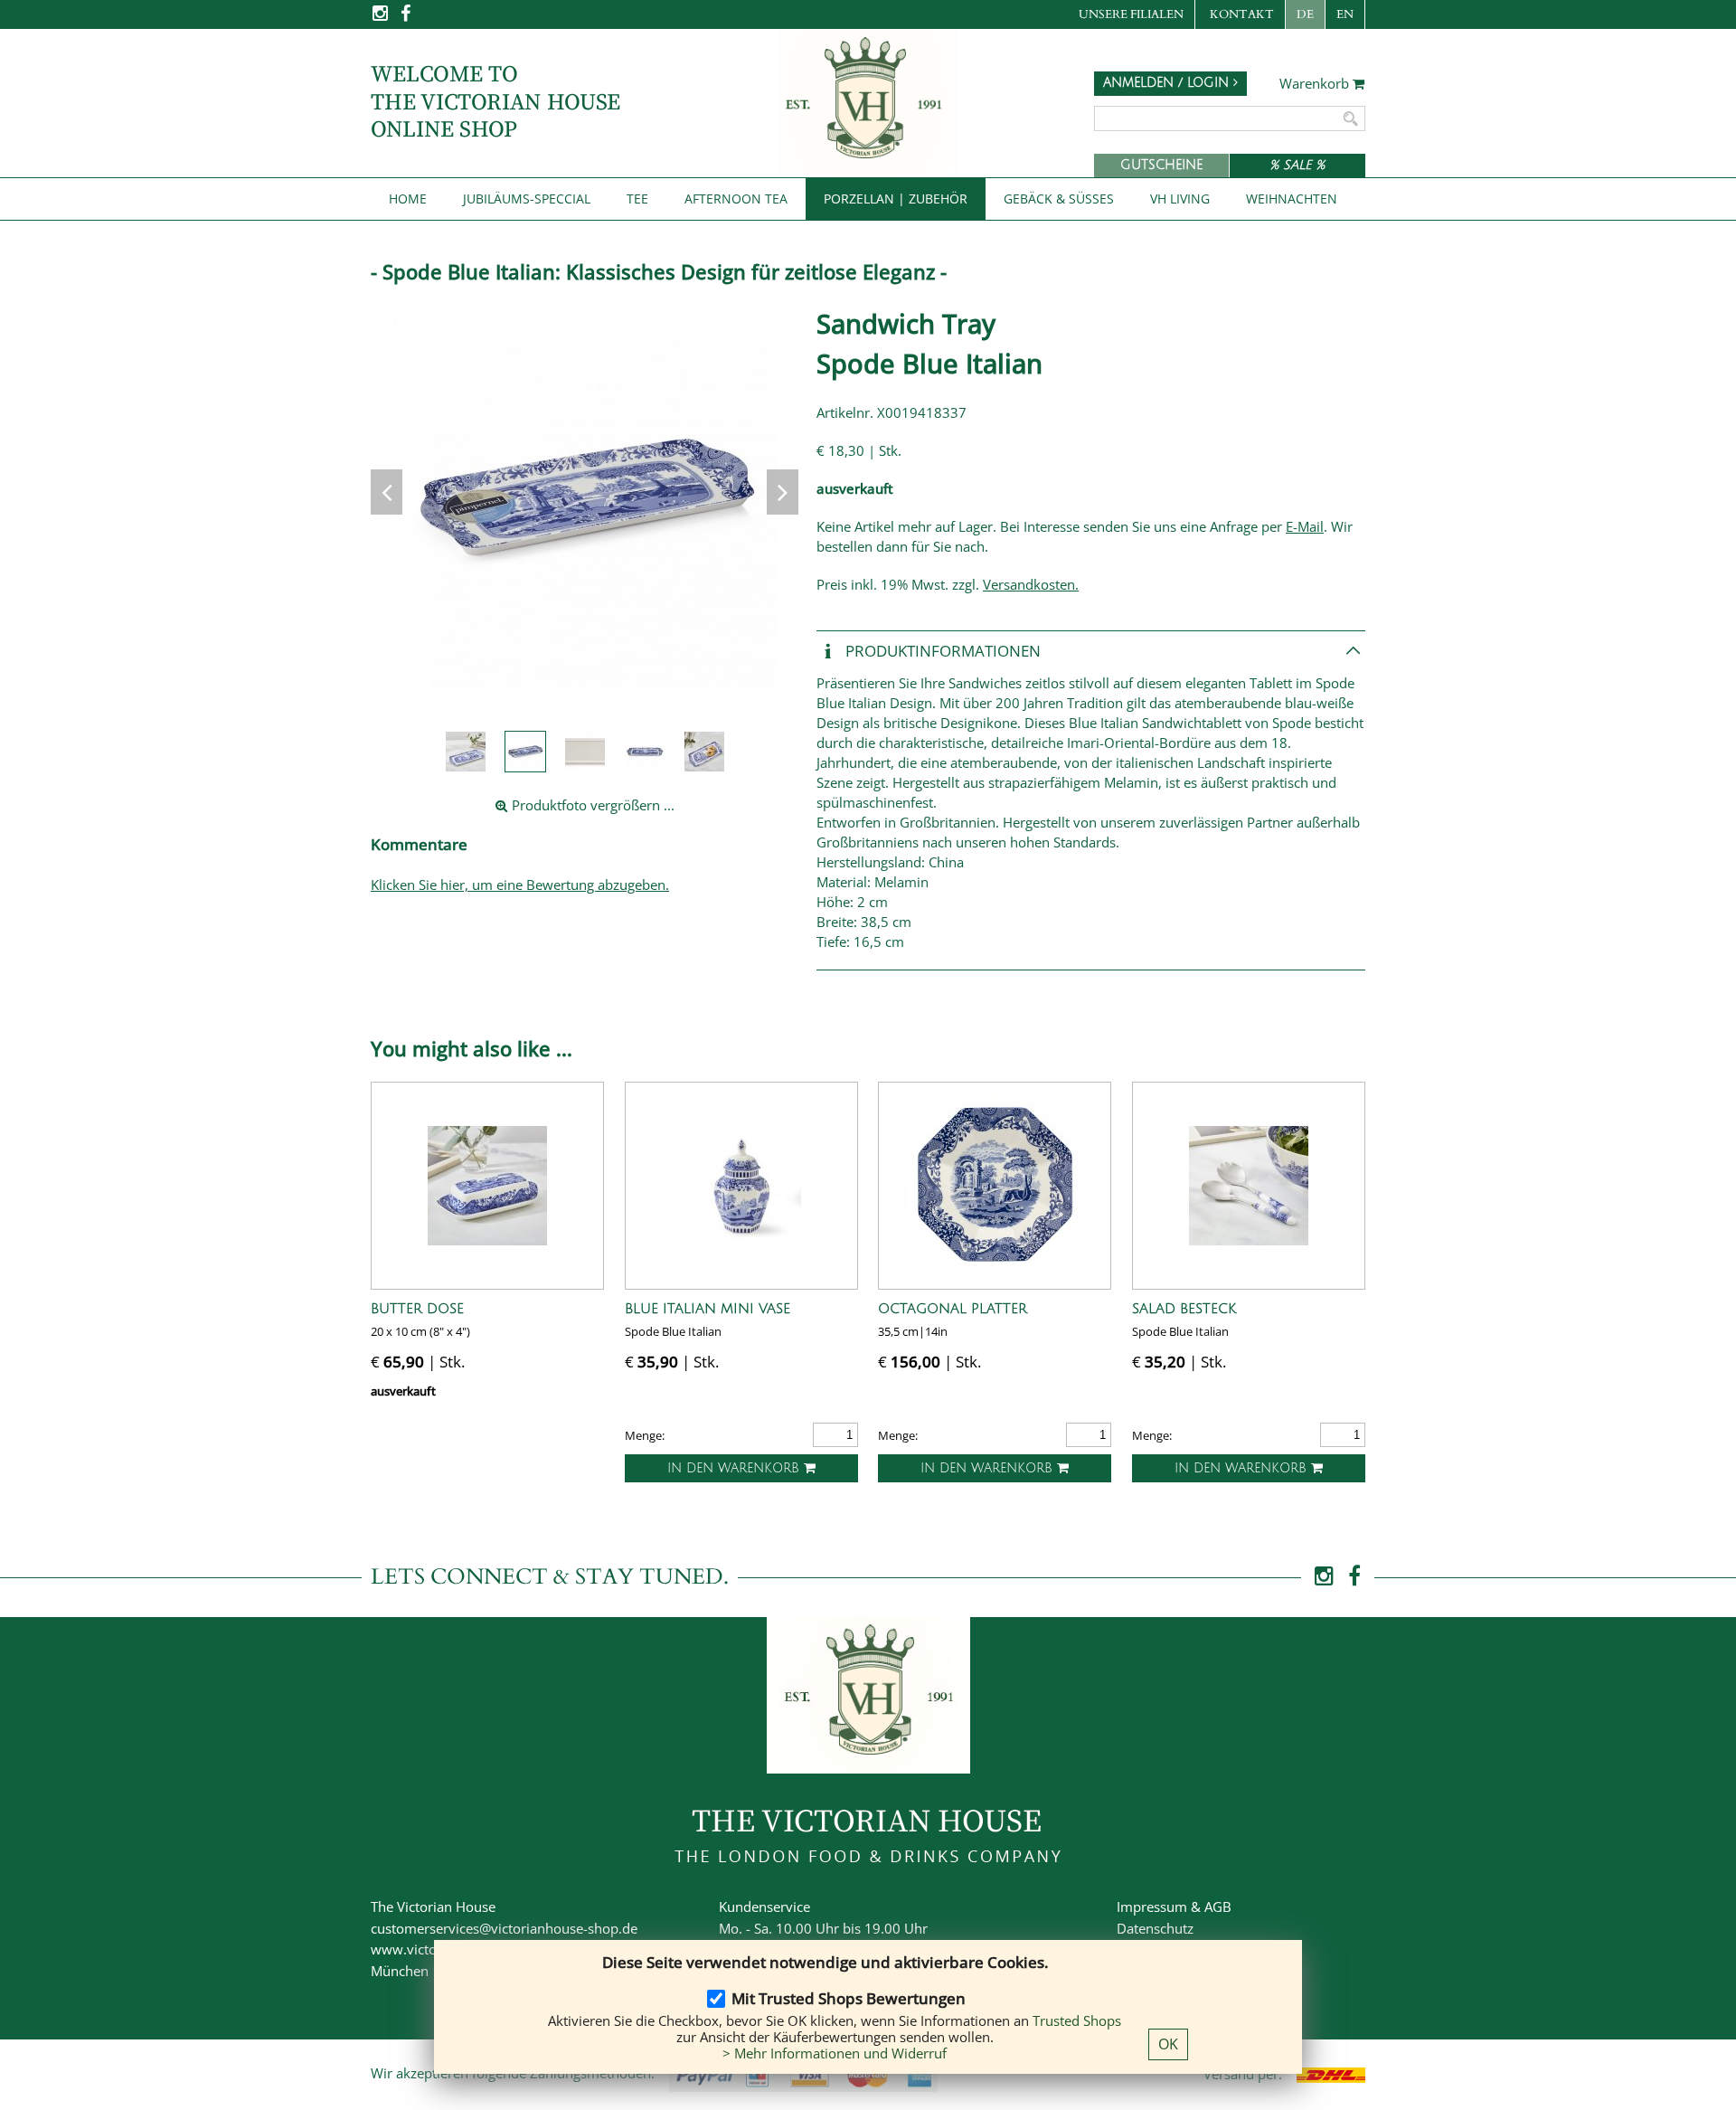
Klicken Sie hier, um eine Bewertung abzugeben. (520, 885)
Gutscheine (1161, 165)
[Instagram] (382, 19)
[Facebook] (406, 19)
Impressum (1152, 1907)
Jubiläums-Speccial (527, 199)
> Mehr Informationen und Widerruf (835, 2053)
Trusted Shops (1077, 2020)
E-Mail (1305, 526)
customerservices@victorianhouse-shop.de (504, 1928)
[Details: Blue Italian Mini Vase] (741, 1186)
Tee (637, 199)
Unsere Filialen (1131, 14)
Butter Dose (417, 1309)
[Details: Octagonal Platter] (995, 1186)
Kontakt (1242, 14)
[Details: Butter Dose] (487, 1186)
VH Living (1180, 199)
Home (408, 199)
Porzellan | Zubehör (896, 199)
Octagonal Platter (953, 1309)
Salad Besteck (1184, 1309)
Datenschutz (1155, 1928)
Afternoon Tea (736, 199)
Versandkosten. (1031, 584)
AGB (1218, 1907)
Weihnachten (1292, 199)
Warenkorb (1316, 84)
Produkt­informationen (941, 650)
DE (1305, 14)
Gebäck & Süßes (1059, 199)
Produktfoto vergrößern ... (591, 805)
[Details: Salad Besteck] (1249, 1186)
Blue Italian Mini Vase (708, 1309)
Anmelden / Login (1168, 83)
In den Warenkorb (736, 1468)
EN (1345, 14)
